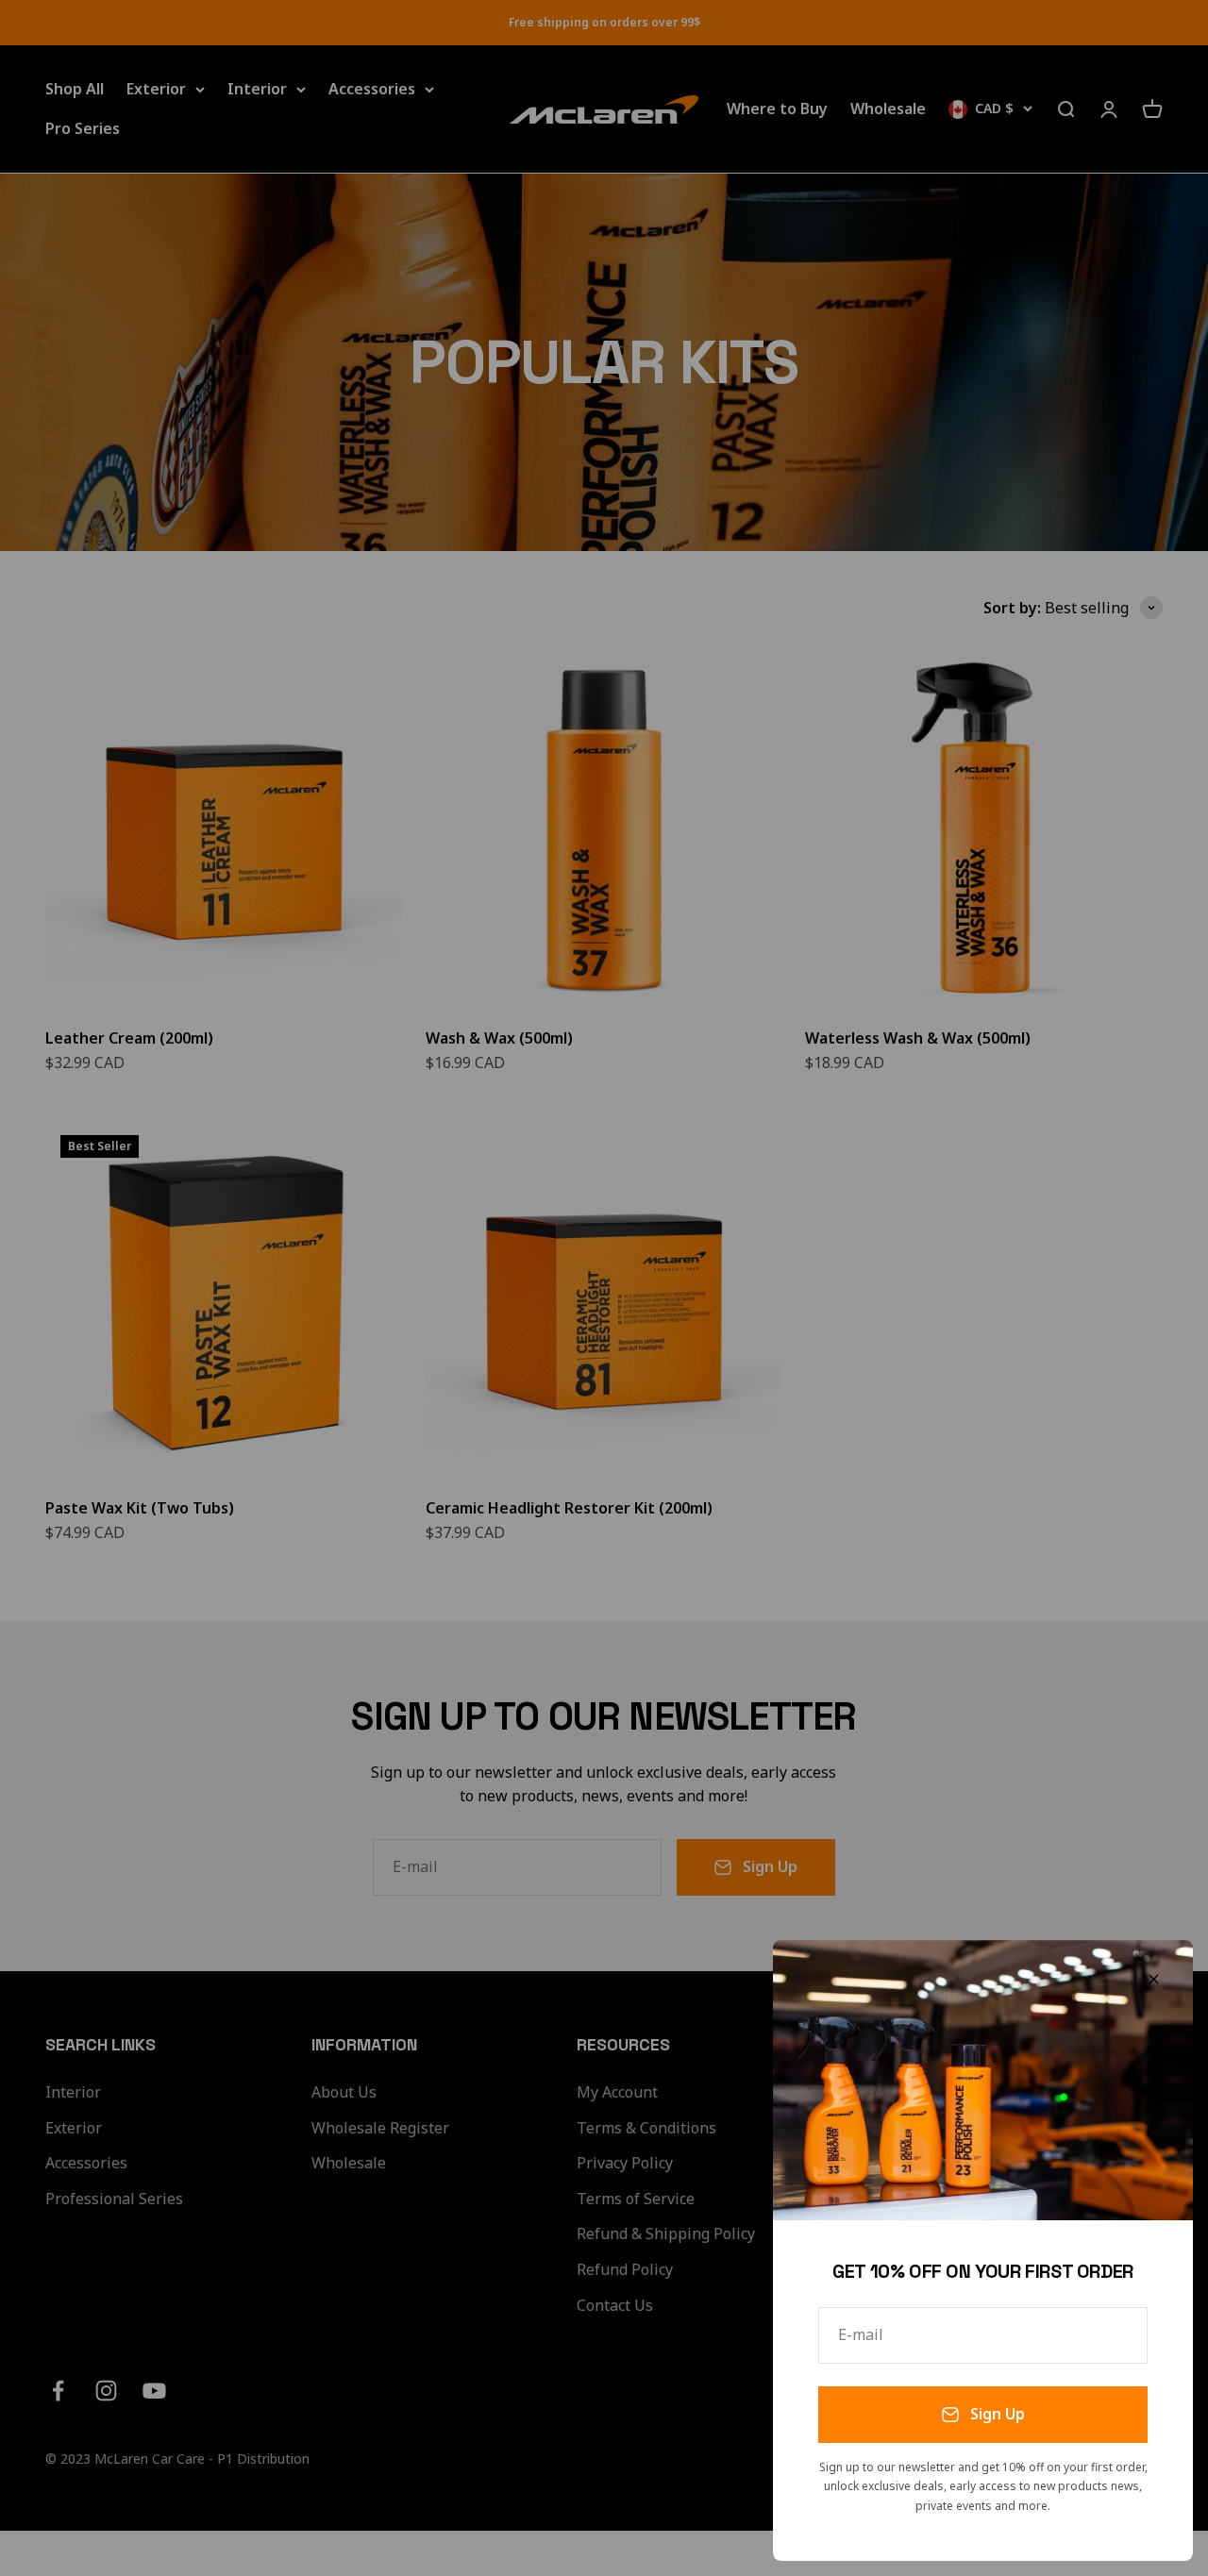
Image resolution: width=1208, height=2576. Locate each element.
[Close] (1154, 1979)
